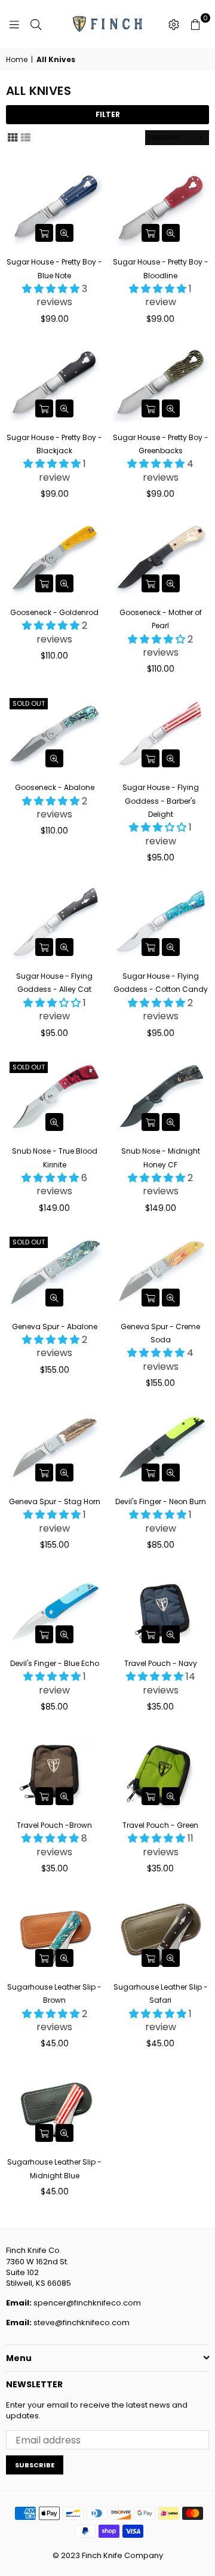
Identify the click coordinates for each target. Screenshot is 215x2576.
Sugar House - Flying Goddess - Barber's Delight (161, 801)
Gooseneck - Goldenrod (54, 612)
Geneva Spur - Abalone (55, 1327)
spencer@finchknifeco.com (87, 2303)
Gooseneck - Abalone (55, 787)
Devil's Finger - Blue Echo (55, 1663)
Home (17, 60)
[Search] (36, 24)
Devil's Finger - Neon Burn (161, 1501)
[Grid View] (13, 137)
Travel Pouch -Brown (54, 1825)
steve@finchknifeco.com (82, 2323)
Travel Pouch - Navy (161, 1663)
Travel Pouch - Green (160, 1825)
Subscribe (35, 2465)
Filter (108, 114)
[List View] (26, 137)
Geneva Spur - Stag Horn (55, 1501)
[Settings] (174, 24)
